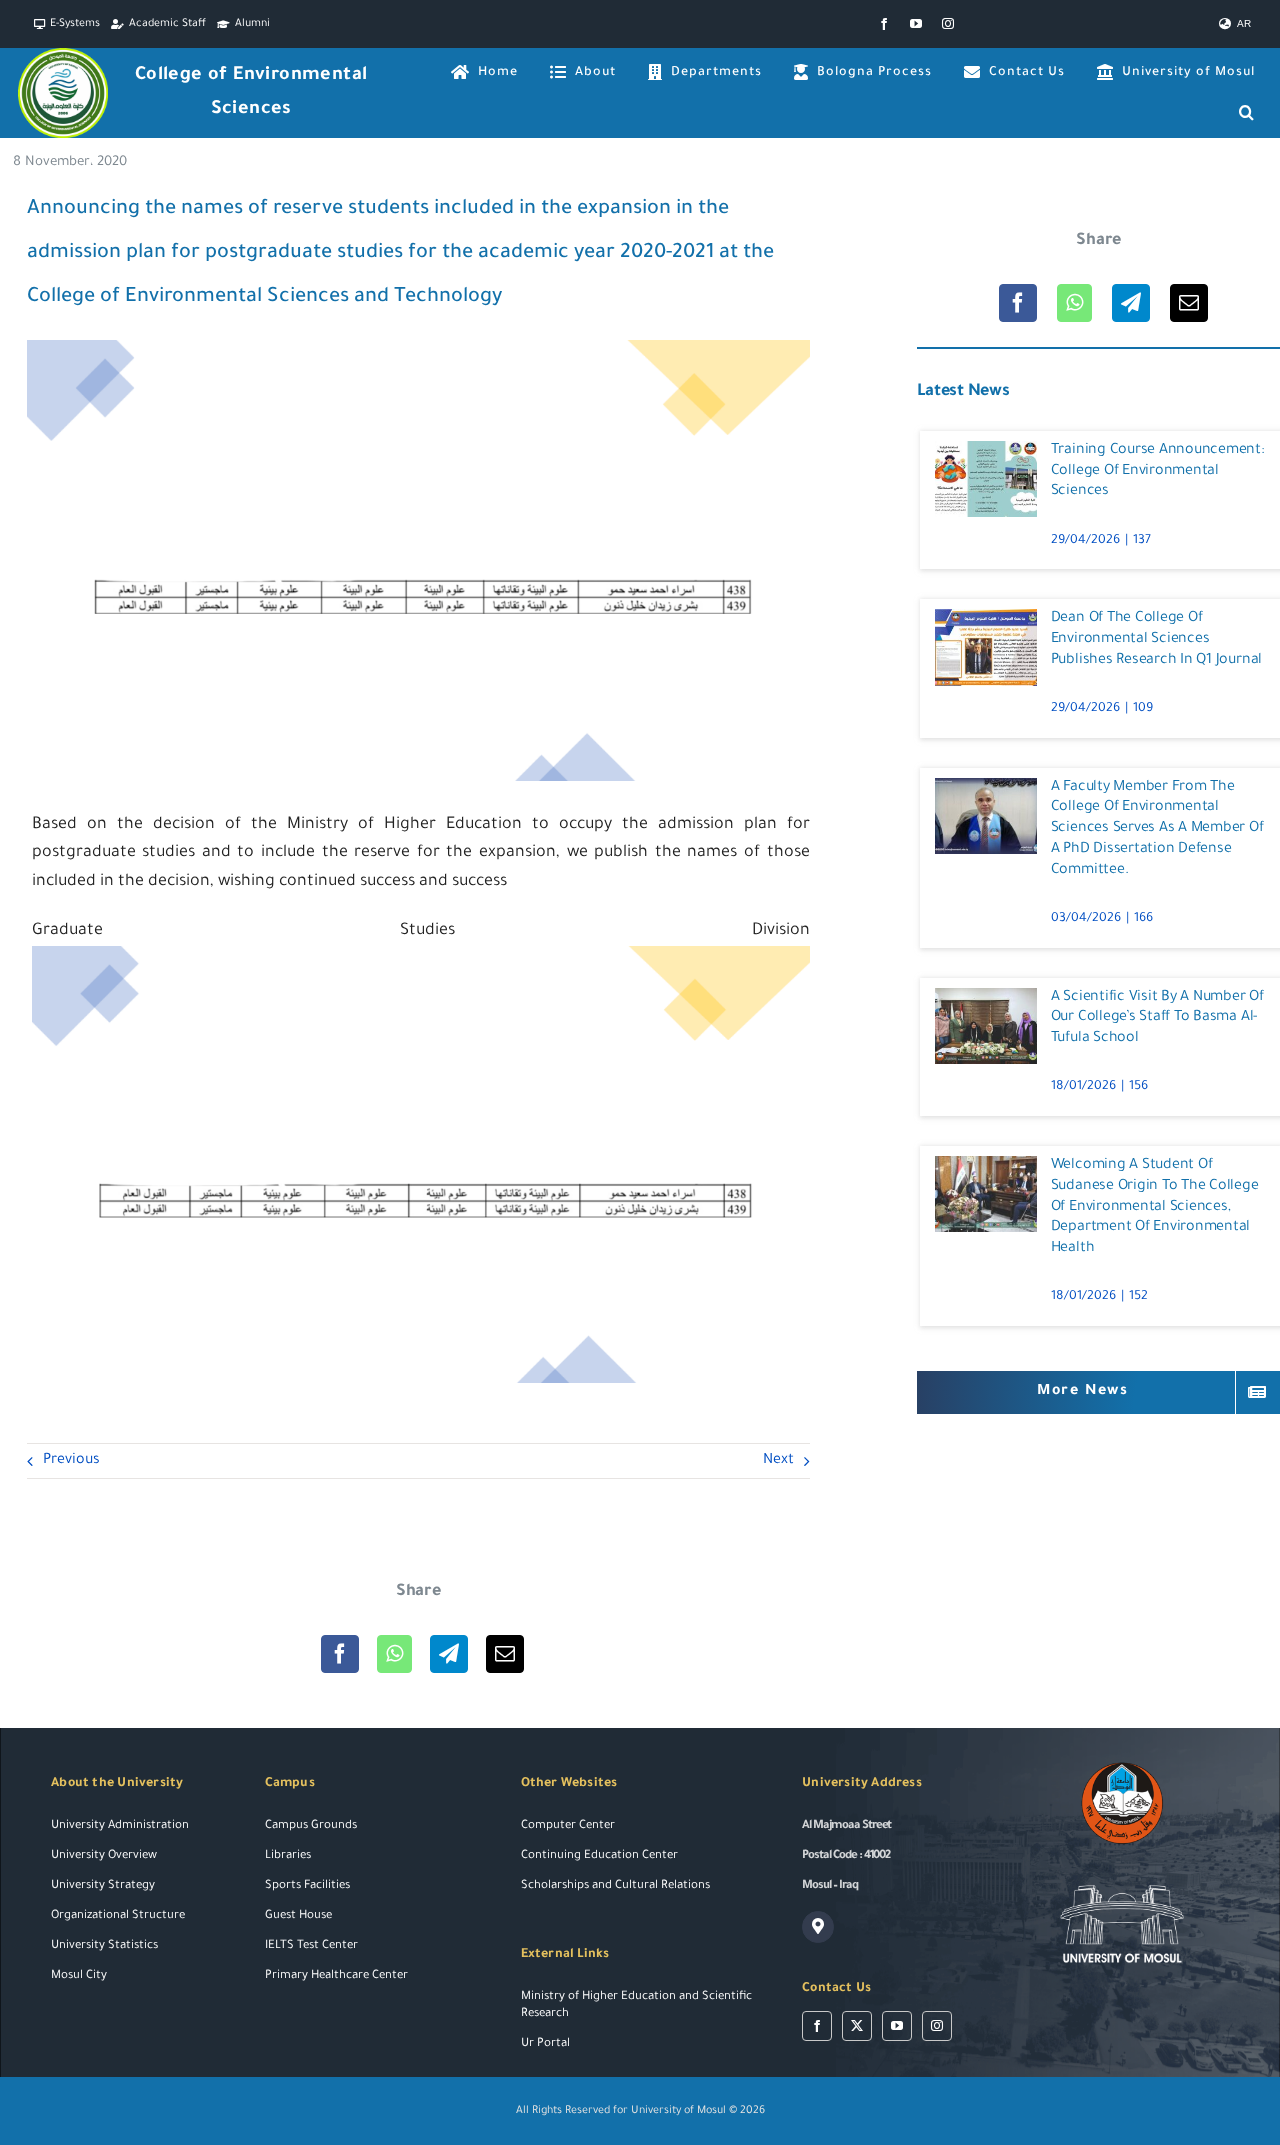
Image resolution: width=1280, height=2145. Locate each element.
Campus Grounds (311, 1826)
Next (778, 1461)
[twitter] (857, 2026)
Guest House (298, 1916)
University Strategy (103, 1886)
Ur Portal (545, 2044)
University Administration (120, 1826)
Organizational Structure (118, 1916)
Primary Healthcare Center (336, 1976)
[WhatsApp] (394, 1654)
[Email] (505, 1654)
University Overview (104, 1856)
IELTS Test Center (311, 1946)
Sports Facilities (307, 1886)
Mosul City (79, 1976)
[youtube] (916, 24)
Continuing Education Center (599, 1856)
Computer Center (568, 1826)
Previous (71, 1461)
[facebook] (884, 24)
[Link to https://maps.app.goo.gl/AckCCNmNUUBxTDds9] (818, 1927)
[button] (1247, 113)
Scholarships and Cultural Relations (615, 1886)
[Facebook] (340, 1654)
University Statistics (104, 1946)
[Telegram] (449, 1654)
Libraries (288, 1856)
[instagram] (948, 24)
